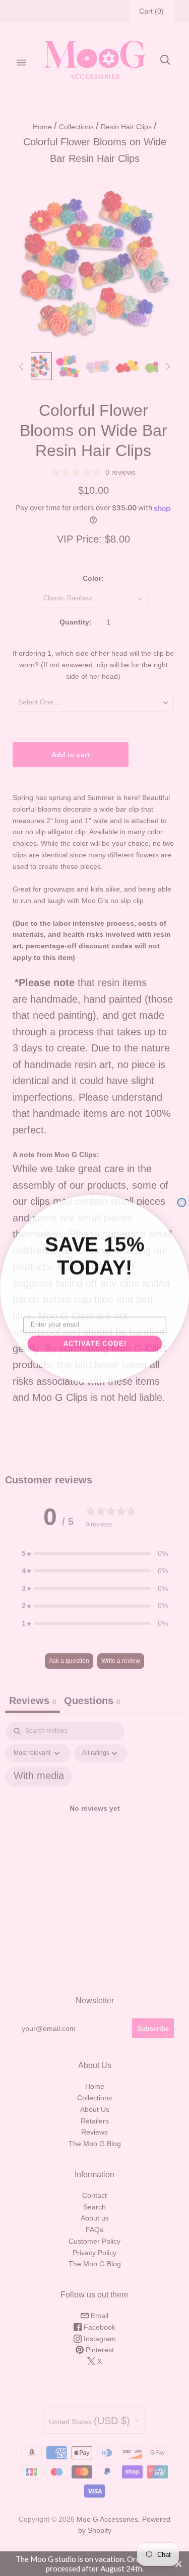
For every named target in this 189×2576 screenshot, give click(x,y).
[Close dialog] (182, 1202)
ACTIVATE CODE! (94, 1343)
